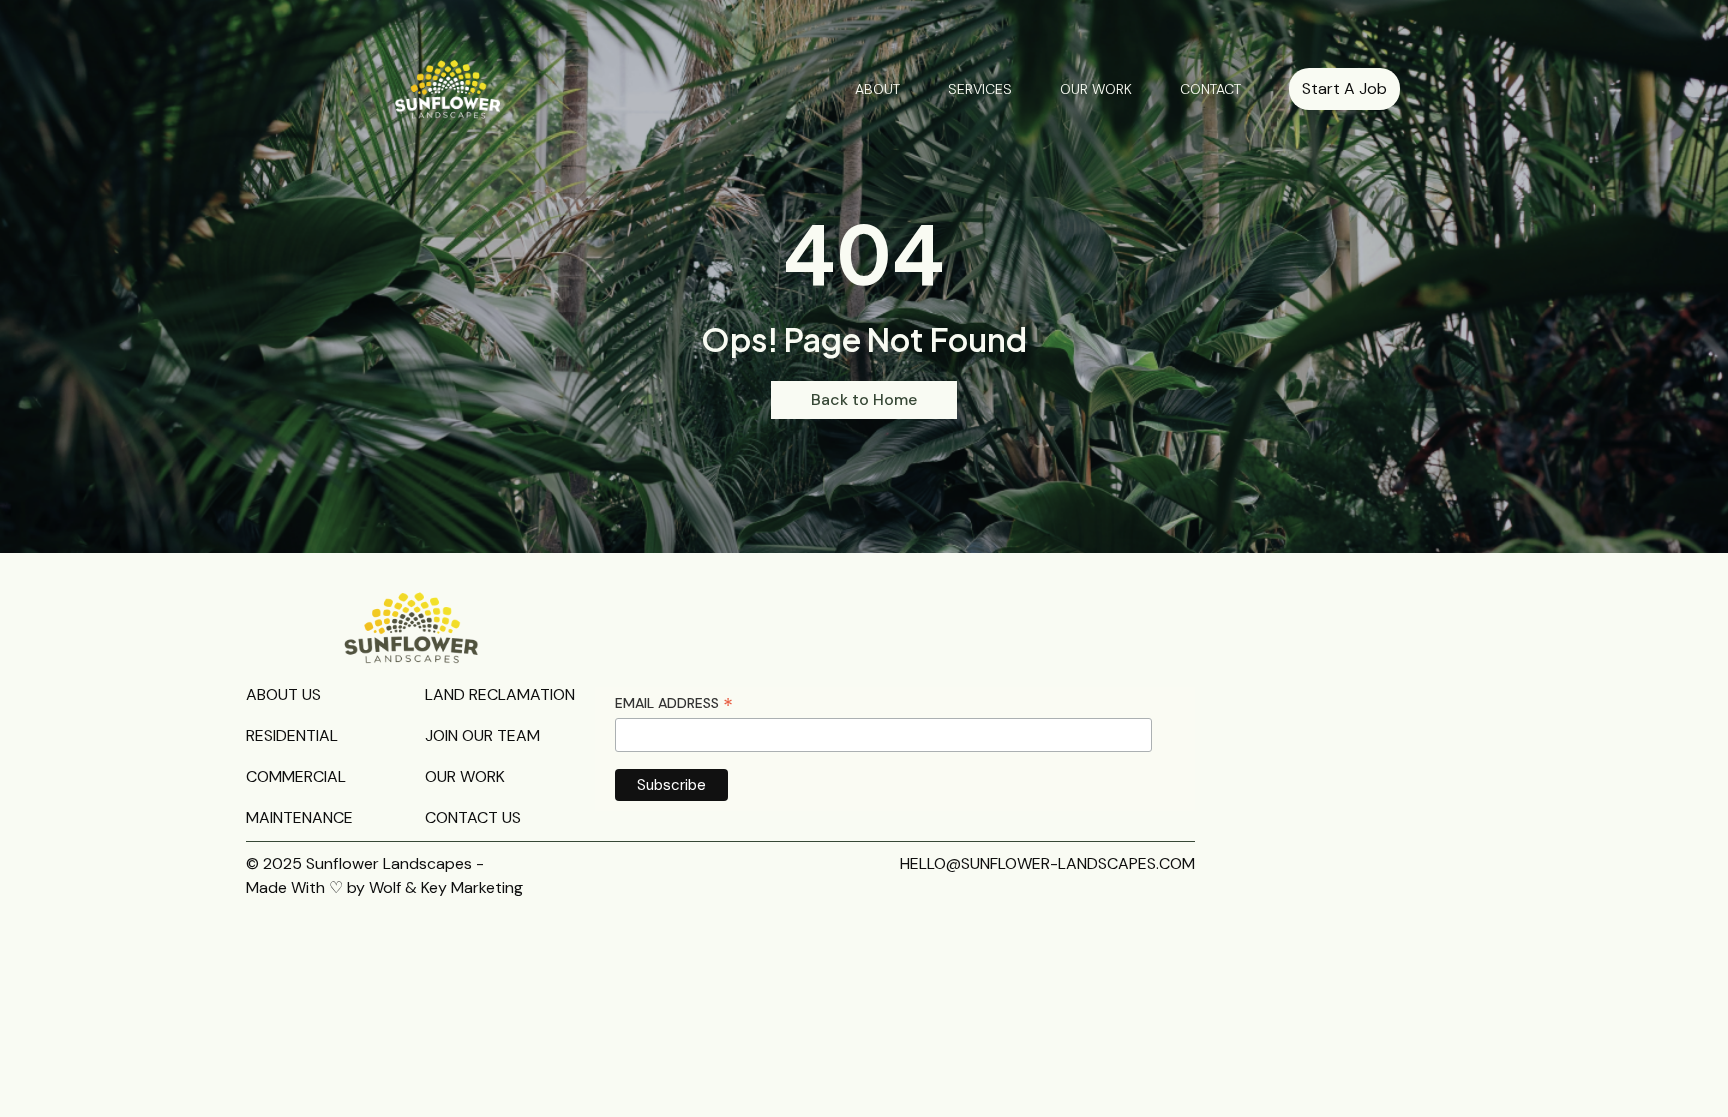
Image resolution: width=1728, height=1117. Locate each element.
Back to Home (864, 399)
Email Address (674, 703)
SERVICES (980, 89)
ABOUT (877, 89)
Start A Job (1344, 88)
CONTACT (1210, 89)
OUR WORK (1096, 89)
